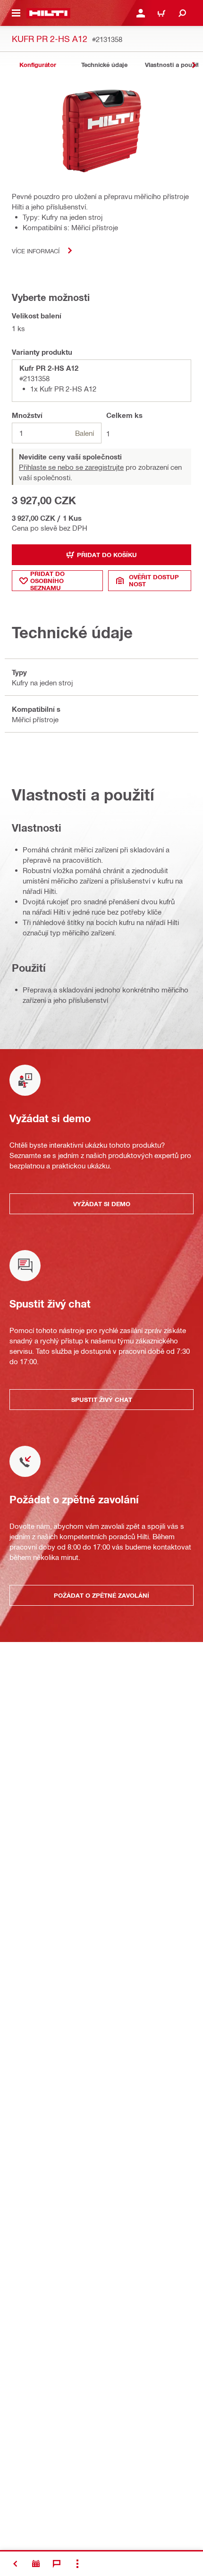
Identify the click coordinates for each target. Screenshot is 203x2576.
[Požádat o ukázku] (36, 2564)
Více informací (36, 251)
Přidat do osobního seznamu (47, 581)
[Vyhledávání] (182, 13)
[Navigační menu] (16, 13)
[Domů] (48, 13)
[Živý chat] (57, 2564)
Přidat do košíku (107, 555)
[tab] (38, 65)
